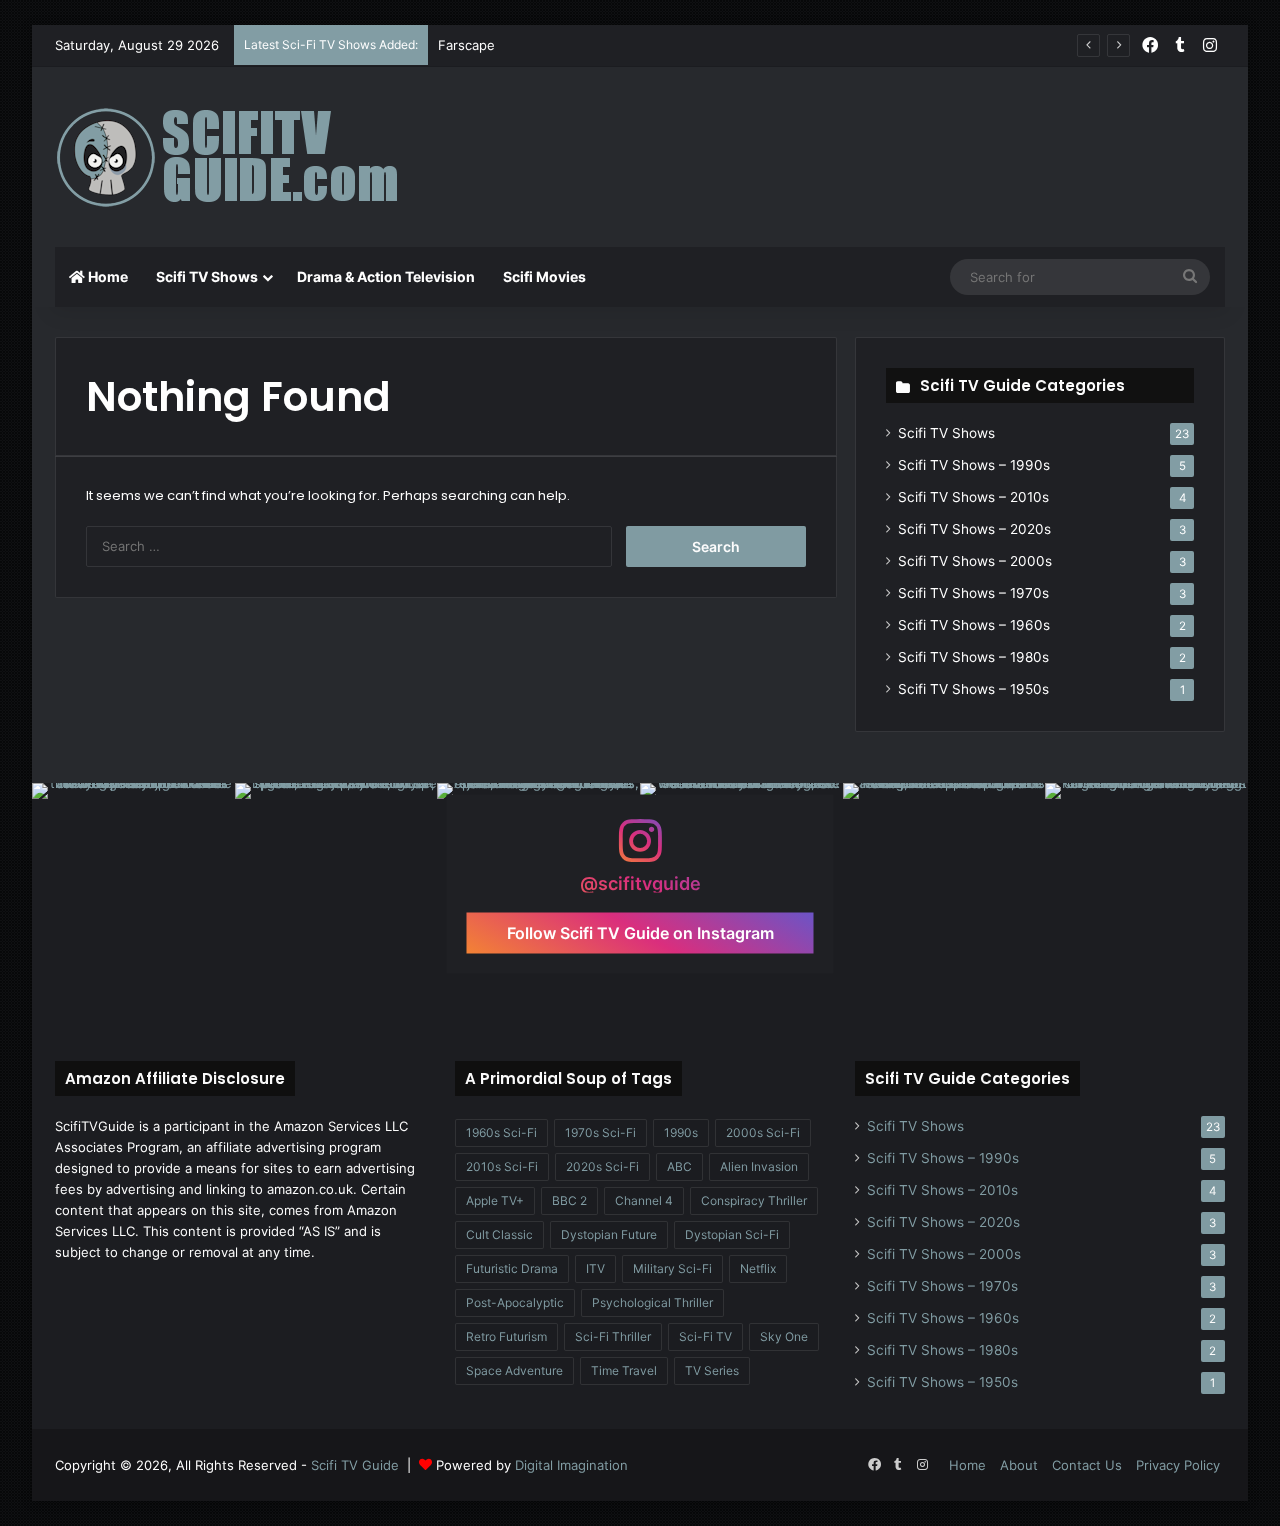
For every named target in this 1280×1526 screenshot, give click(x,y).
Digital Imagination (571, 1465)
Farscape (466, 45)
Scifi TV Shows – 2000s (975, 561)
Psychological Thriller (652, 1302)
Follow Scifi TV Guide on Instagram (640, 933)
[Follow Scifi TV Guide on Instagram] (640, 850)
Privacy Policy (1178, 1465)
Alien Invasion (759, 1166)
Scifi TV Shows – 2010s (973, 497)
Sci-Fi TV (705, 1336)
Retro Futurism (506, 1336)
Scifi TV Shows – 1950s (973, 689)
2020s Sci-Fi (602, 1166)
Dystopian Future (609, 1234)
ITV (595, 1268)
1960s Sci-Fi (501, 1132)
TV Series (712, 1370)
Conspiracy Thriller (754, 1200)
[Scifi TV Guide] (255, 157)
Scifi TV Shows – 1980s (973, 657)
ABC (679, 1166)
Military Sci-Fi (672, 1268)
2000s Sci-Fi (763, 1132)
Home (106, 276)
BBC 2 (569, 1200)
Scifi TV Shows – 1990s (974, 465)
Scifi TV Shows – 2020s (974, 529)
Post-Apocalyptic (515, 1302)
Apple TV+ (495, 1200)
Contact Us (1087, 1465)
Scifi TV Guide (355, 1465)
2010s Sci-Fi (502, 1166)
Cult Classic (499, 1234)
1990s (681, 1132)
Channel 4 (644, 1200)
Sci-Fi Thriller (613, 1336)
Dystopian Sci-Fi (732, 1234)
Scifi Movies (544, 276)
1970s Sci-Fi (600, 1132)
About (1019, 1465)
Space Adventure (514, 1370)
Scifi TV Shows (207, 276)
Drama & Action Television (386, 276)
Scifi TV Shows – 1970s (973, 593)
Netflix (758, 1268)
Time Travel (624, 1370)
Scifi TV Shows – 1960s (974, 625)
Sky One (784, 1336)
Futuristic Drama (512, 1268)
